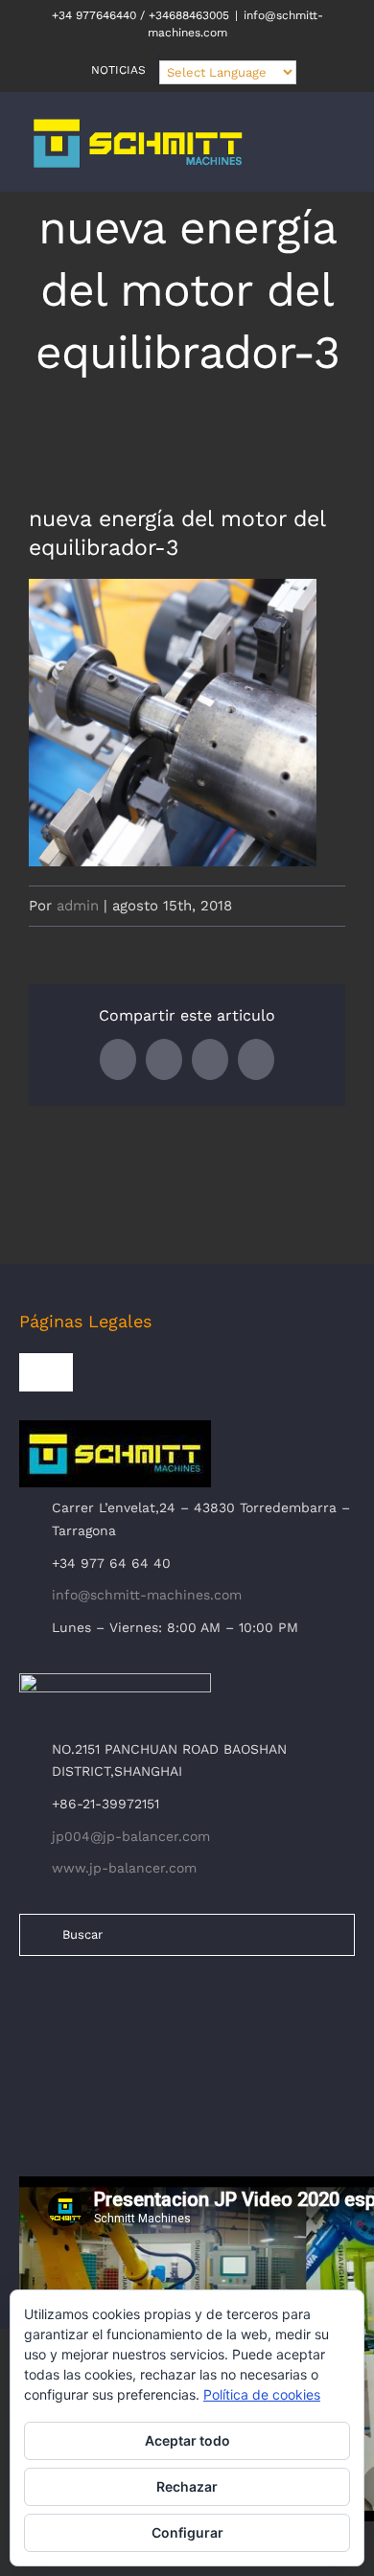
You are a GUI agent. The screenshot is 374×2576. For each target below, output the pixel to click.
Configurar (187, 2532)
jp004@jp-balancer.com (131, 1836)
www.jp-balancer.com (124, 1868)
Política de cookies (262, 2394)
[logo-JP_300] (115, 1681)
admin (78, 906)
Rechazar (187, 2486)
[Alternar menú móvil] (338, 153)
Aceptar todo (187, 2440)
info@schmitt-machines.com (147, 1595)
